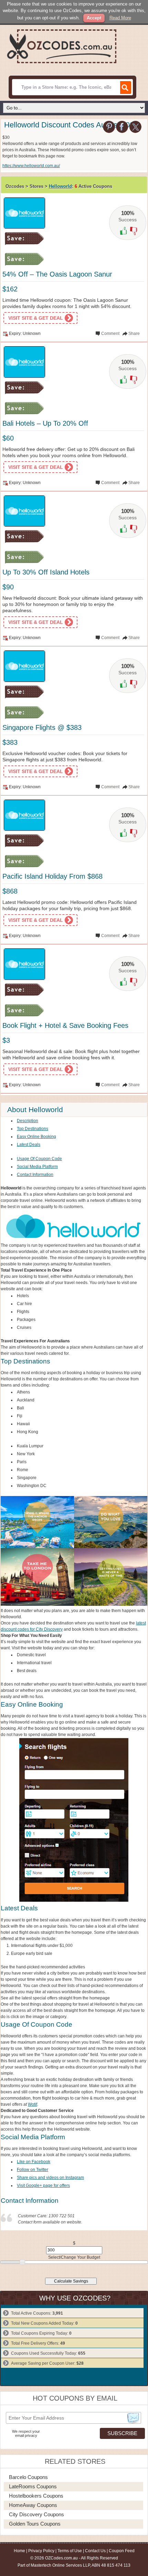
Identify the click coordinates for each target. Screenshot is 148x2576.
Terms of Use (70, 2551)
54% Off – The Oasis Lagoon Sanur (57, 274)
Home (19, 2551)
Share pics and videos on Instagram (50, 2178)
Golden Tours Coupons (35, 2524)
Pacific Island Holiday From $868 (52, 876)
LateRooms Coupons (33, 2486)
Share (134, 334)
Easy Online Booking (36, 1137)
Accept (94, 18)
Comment (110, 334)
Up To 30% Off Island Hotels (46, 572)
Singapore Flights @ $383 (42, 727)
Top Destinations (33, 1129)
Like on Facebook (34, 2162)
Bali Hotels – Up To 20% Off (45, 423)
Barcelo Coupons (28, 2477)
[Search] (125, 88)
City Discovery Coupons (36, 2514)
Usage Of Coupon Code (39, 1159)
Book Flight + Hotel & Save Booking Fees (65, 1025)
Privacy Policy (41, 2551)
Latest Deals (29, 1145)
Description (28, 1121)
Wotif (33, 2104)
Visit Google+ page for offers (43, 2186)
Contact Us (95, 2551)
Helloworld (60, 186)
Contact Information (35, 1175)
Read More (120, 18)
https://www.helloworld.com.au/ (31, 166)
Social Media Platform (37, 1167)
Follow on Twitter (33, 2170)
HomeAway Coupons (33, 2505)
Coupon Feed (122, 2551)
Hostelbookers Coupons (36, 2496)
